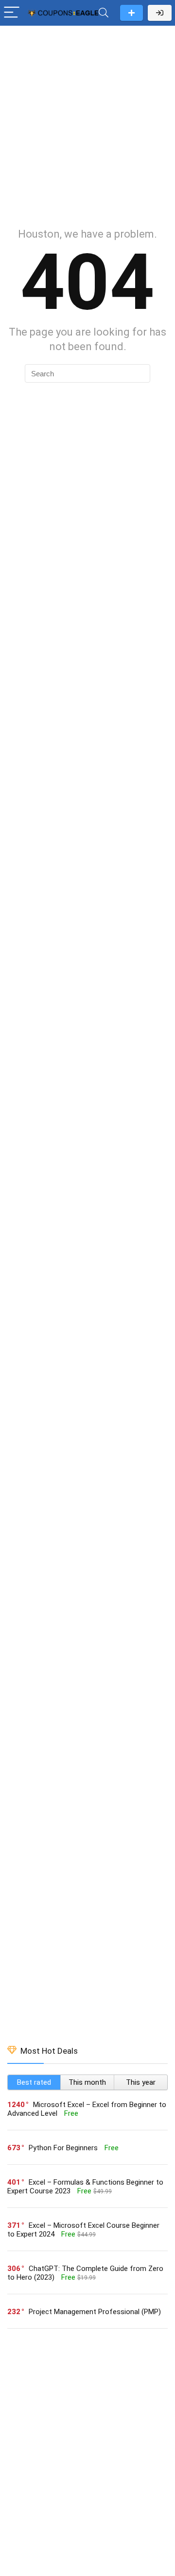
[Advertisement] (87, 122)
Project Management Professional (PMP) (95, 2312)
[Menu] (12, 13)
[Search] (104, 13)
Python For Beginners (63, 2148)
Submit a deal (131, 13)
